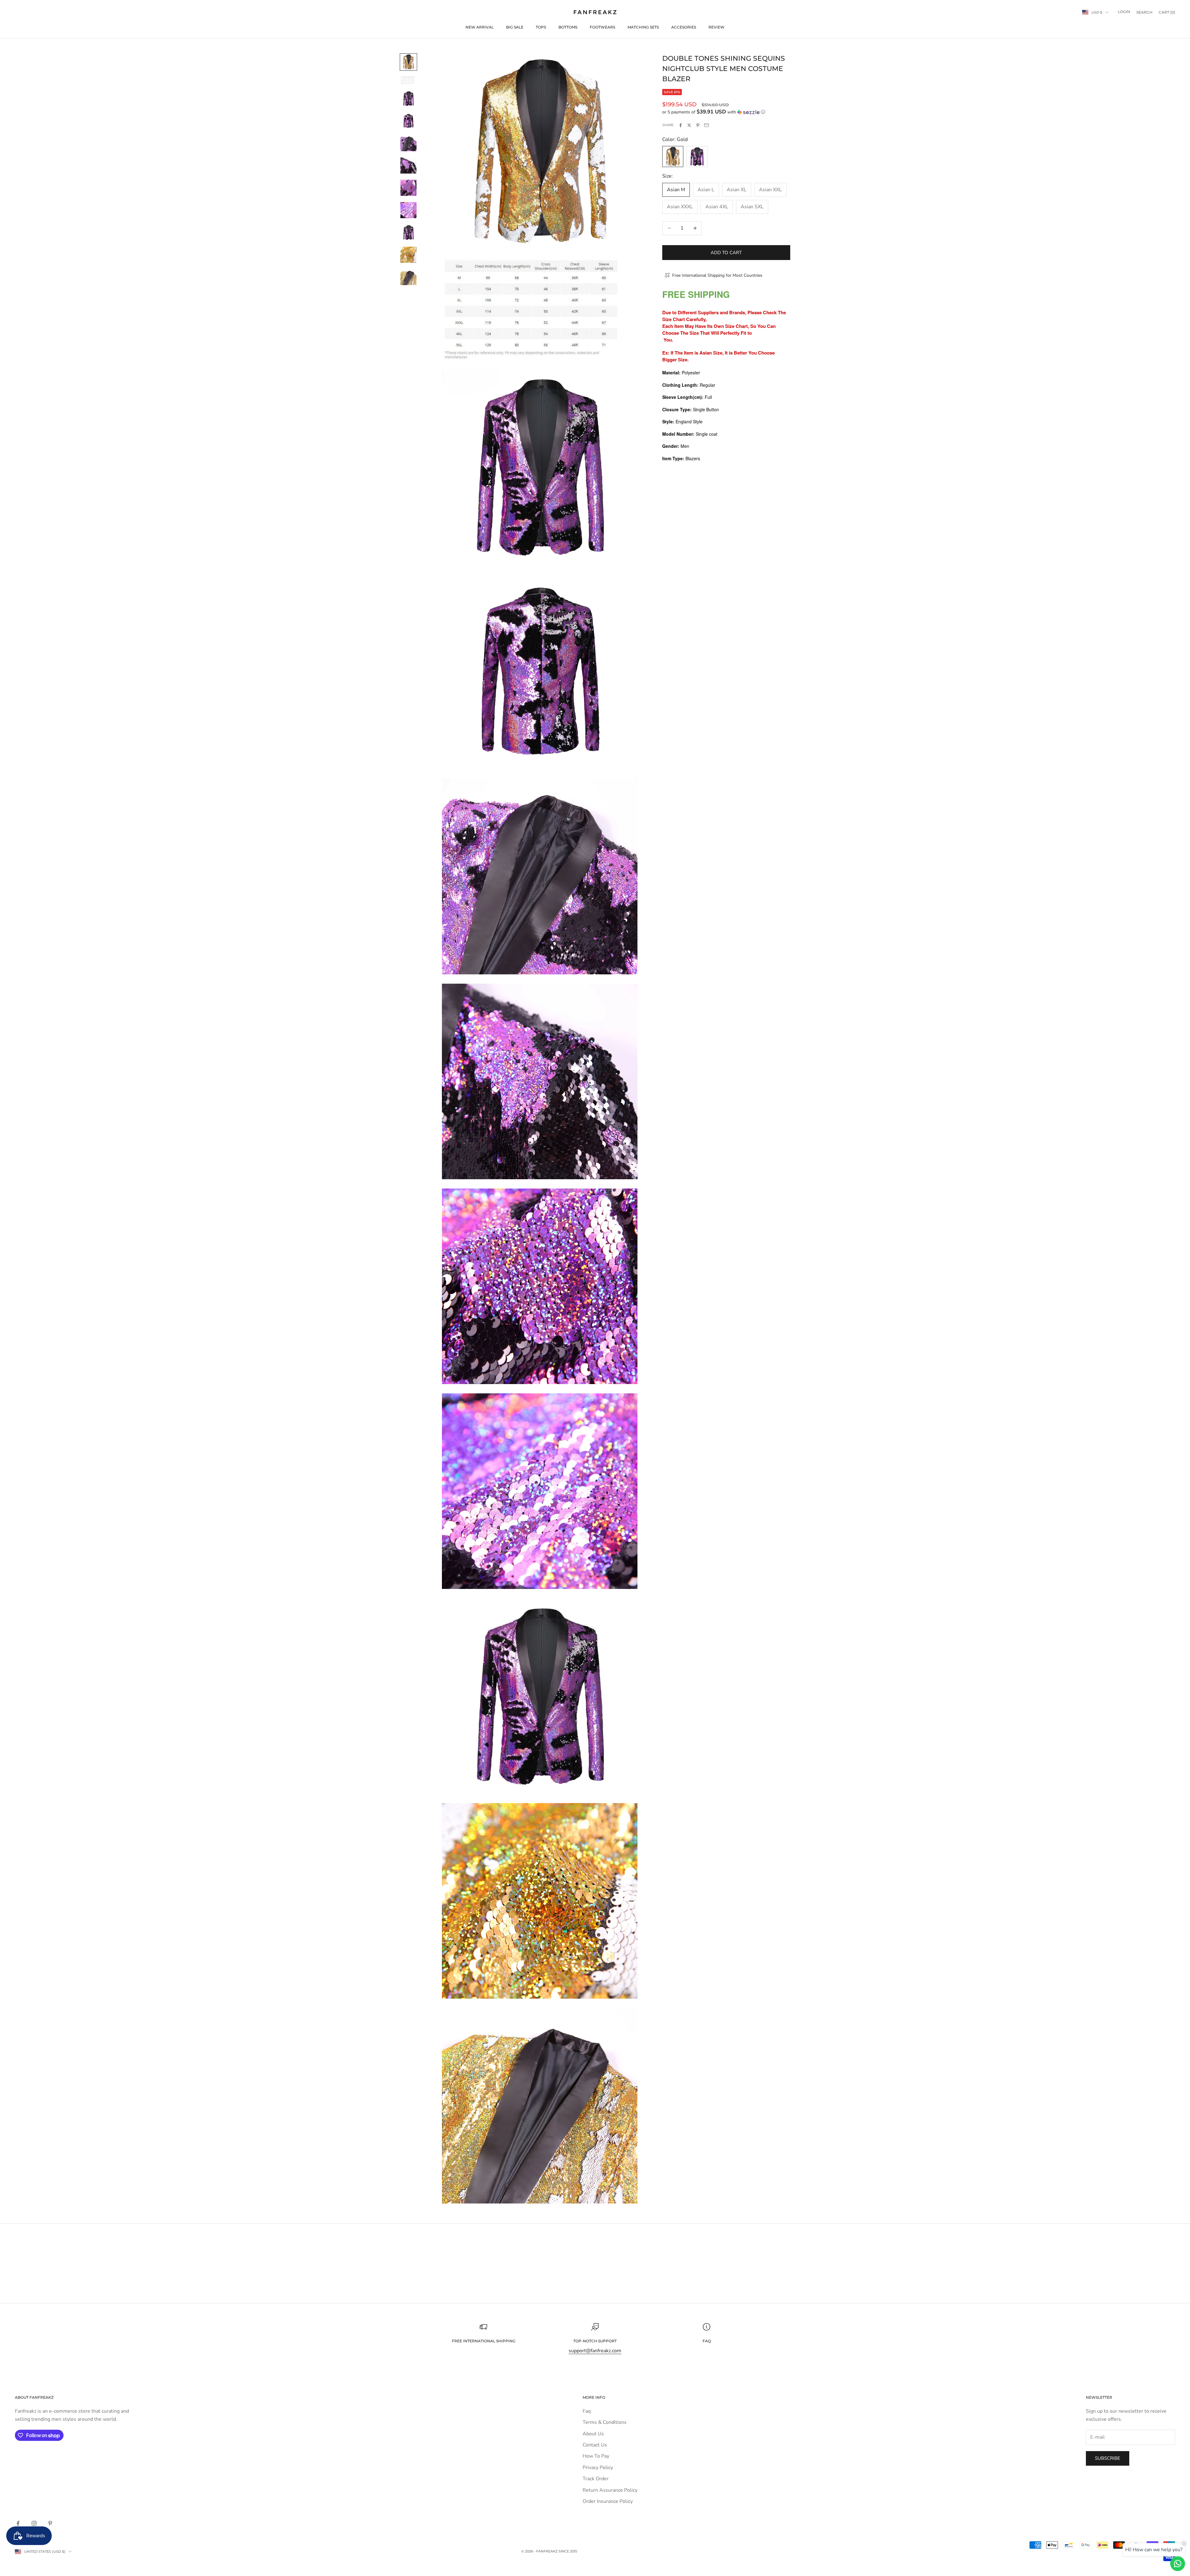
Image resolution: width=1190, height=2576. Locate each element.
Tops (541, 27)
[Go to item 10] (408, 255)
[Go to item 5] (408, 143)
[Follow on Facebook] (18, 2523)
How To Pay (596, 2456)
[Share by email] (707, 125)
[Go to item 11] (408, 277)
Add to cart (726, 252)
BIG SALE (515, 27)
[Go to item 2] (408, 80)
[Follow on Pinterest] (50, 2523)
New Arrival (480, 27)
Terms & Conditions (605, 2422)
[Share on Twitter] (689, 125)
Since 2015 (568, 2551)
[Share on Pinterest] (698, 125)
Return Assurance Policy (610, 2490)
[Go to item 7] (408, 188)
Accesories (684, 27)
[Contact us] (1178, 2564)
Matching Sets (643, 27)
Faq (587, 2411)
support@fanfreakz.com (595, 2351)
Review (716, 27)
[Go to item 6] (408, 165)
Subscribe (1108, 2458)
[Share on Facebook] (681, 125)
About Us (593, 2434)
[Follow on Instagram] (34, 2523)
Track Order (596, 2479)
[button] (726, 112)
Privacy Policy (598, 2468)
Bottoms (568, 27)
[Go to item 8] (408, 210)
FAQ (707, 2341)
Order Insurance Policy (608, 2501)
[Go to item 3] (408, 99)
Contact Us (595, 2445)
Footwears (602, 27)
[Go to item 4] (408, 121)
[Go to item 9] (408, 232)
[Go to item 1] (408, 62)
